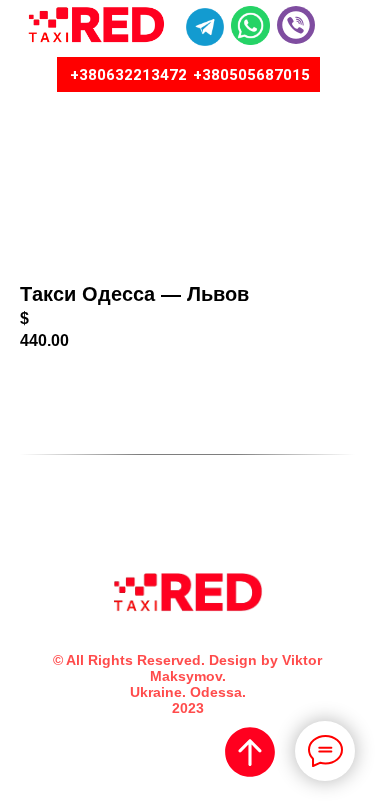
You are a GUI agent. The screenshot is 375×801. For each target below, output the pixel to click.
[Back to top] (250, 752)
